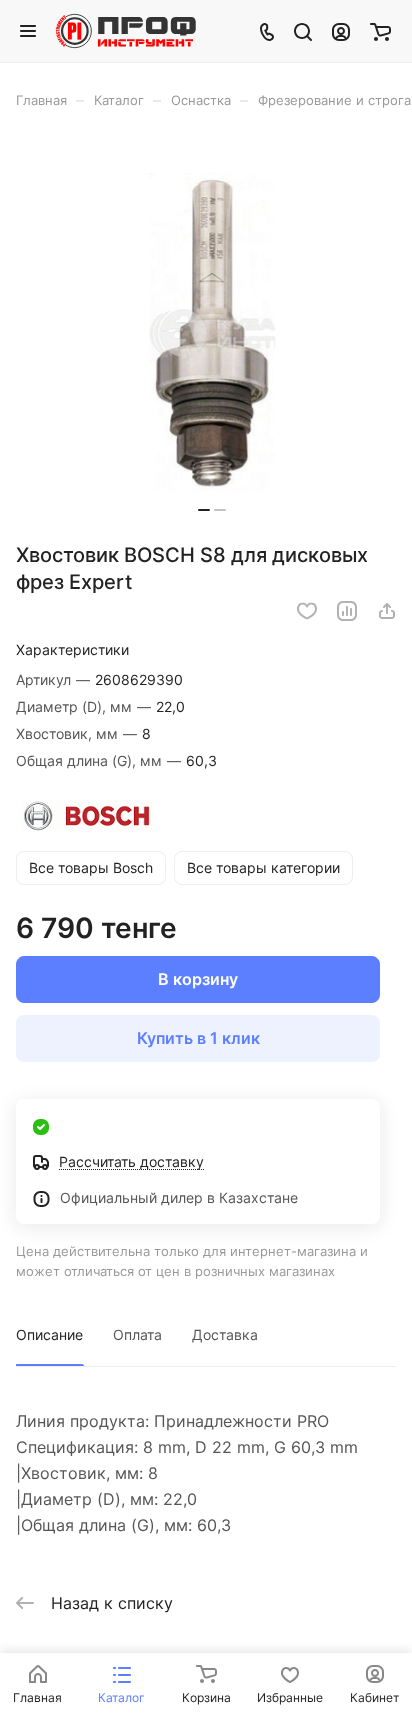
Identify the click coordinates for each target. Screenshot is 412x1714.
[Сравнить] (347, 611)
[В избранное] (307, 611)
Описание (49, 1334)
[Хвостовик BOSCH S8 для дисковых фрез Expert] (212, 332)
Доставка (225, 1334)
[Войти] (341, 31)
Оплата (137, 1334)
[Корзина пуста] (380, 31)
